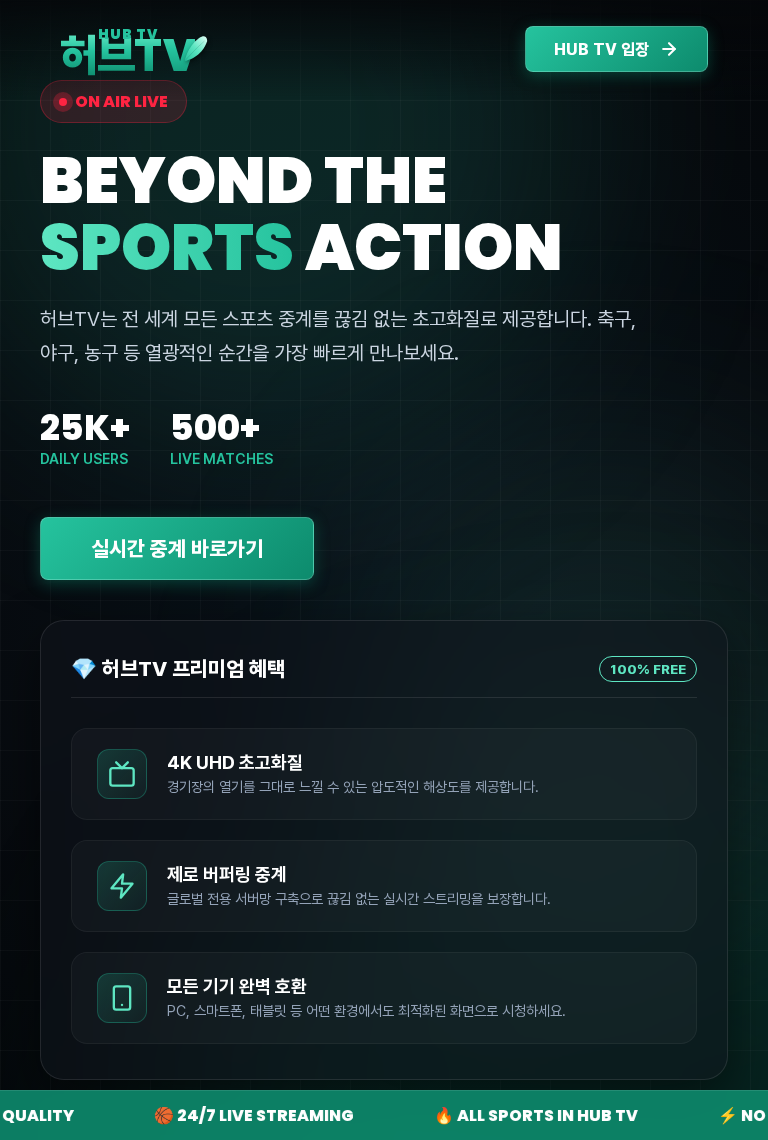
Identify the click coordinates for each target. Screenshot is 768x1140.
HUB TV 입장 (601, 49)
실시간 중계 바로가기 (177, 548)
